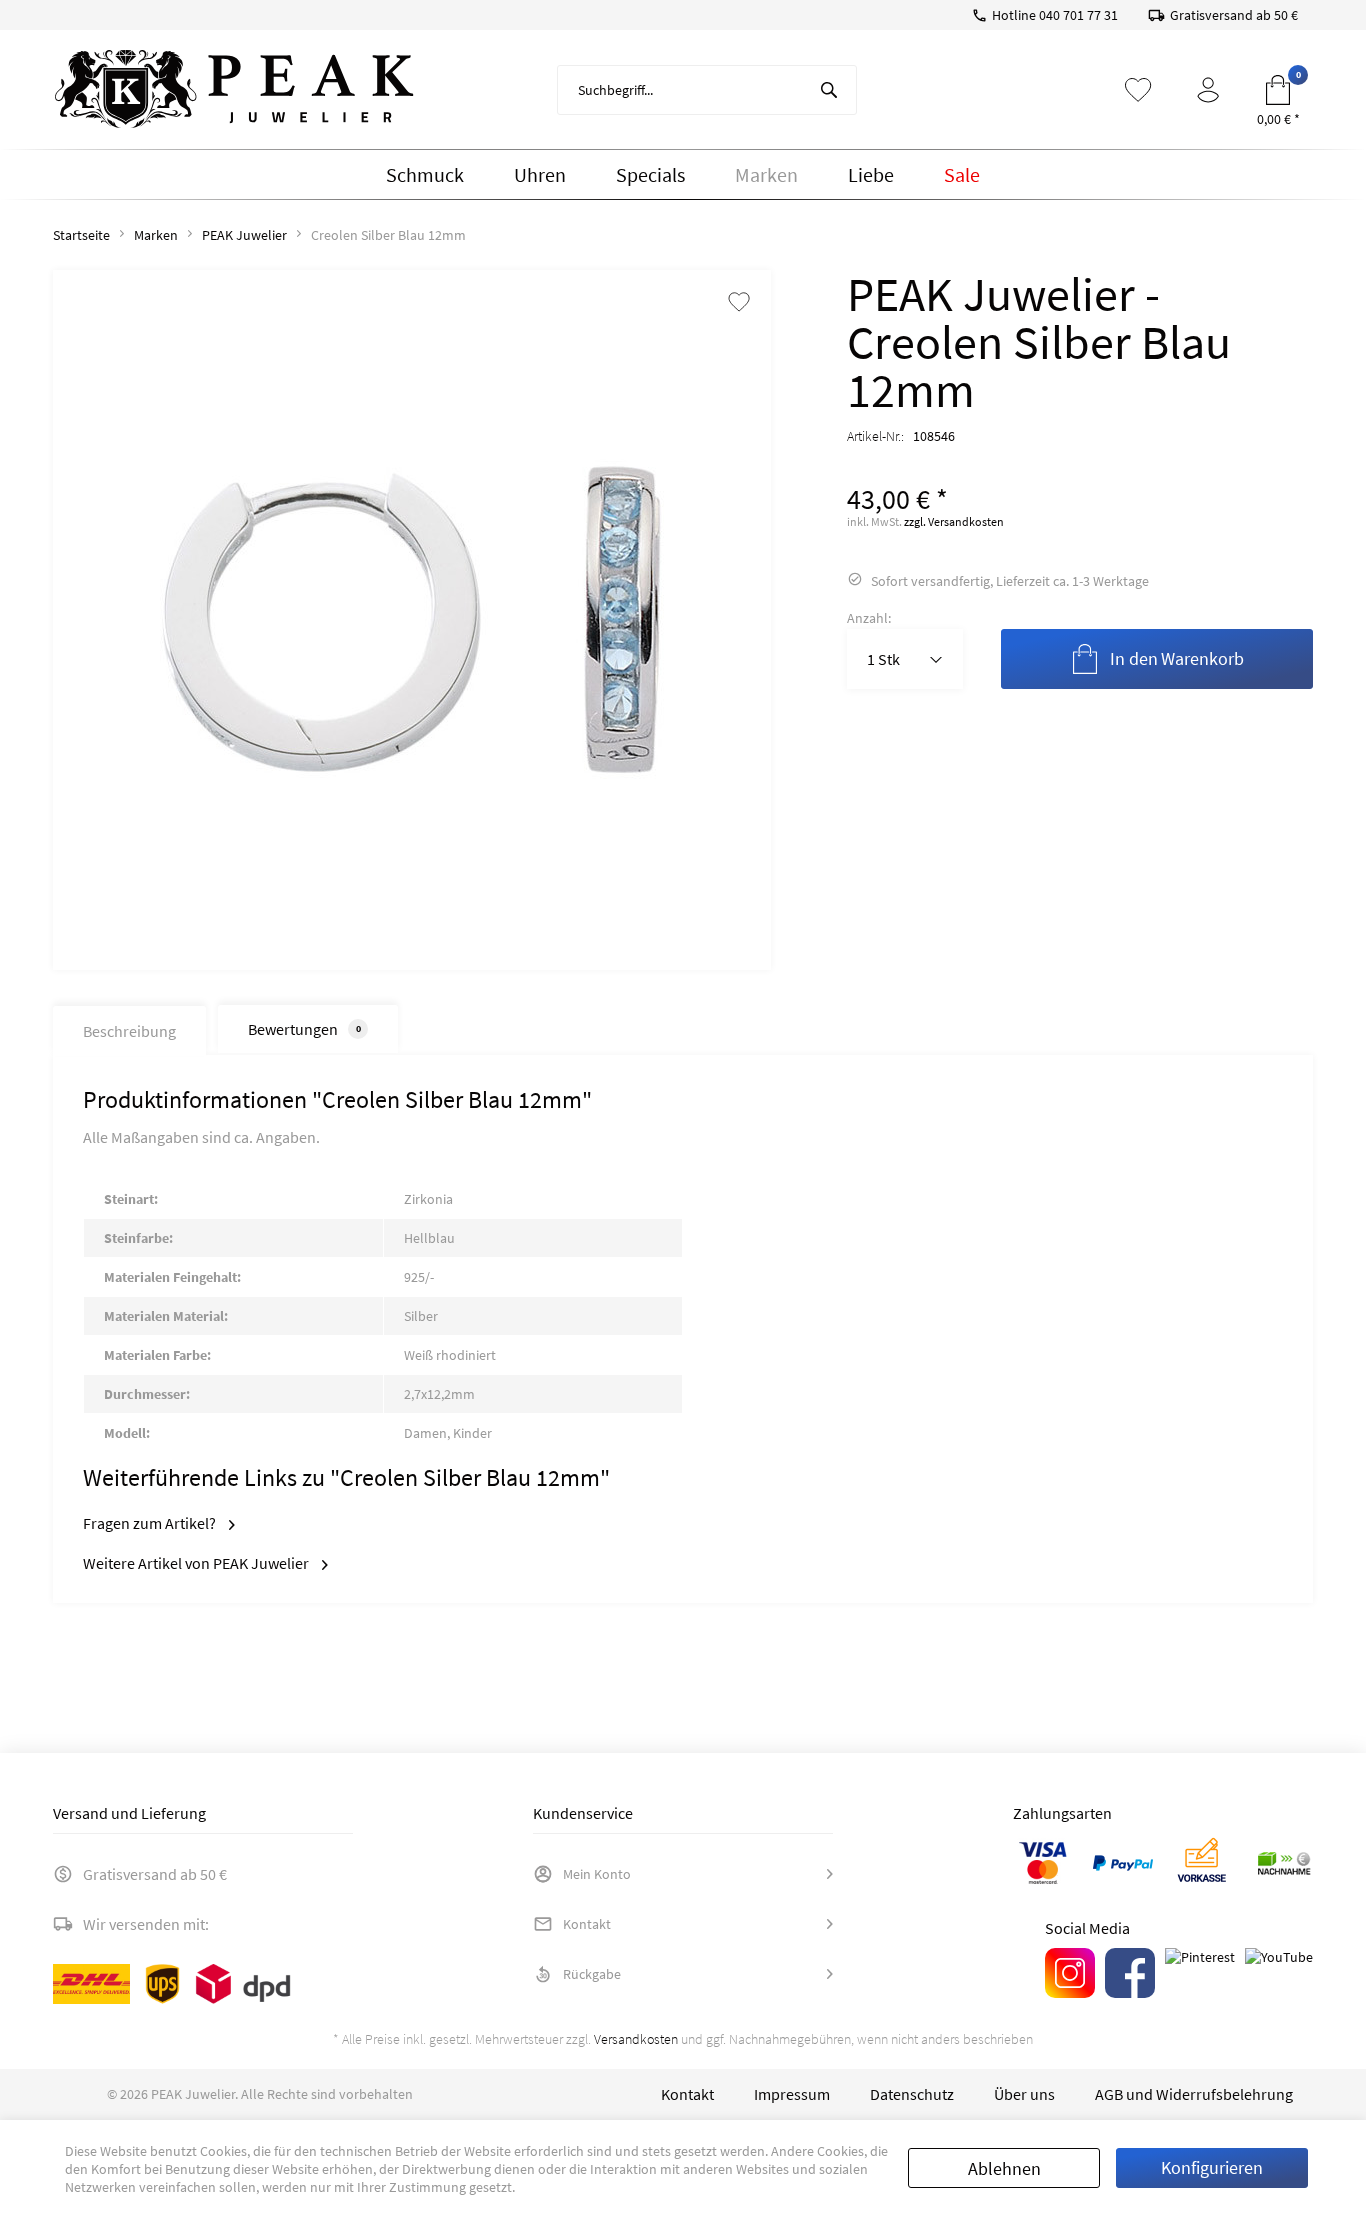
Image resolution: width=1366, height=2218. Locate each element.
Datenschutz (912, 2094)
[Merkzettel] (1138, 90)
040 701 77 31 (1078, 15)
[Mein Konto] (1208, 90)
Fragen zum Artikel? (151, 1523)
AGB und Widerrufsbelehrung (1194, 2094)
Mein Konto (597, 1874)
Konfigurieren (1212, 2167)
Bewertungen (304, 1029)
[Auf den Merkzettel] (739, 303)
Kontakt (587, 1924)
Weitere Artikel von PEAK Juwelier (197, 1563)
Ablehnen (1004, 2168)
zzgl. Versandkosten (954, 521)
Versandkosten (636, 2039)
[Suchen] (829, 90)
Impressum (792, 2094)
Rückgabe (592, 1974)
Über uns (1024, 2094)
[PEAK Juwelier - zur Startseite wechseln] (234, 90)
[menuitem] (707, 90)
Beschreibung (129, 1031)
